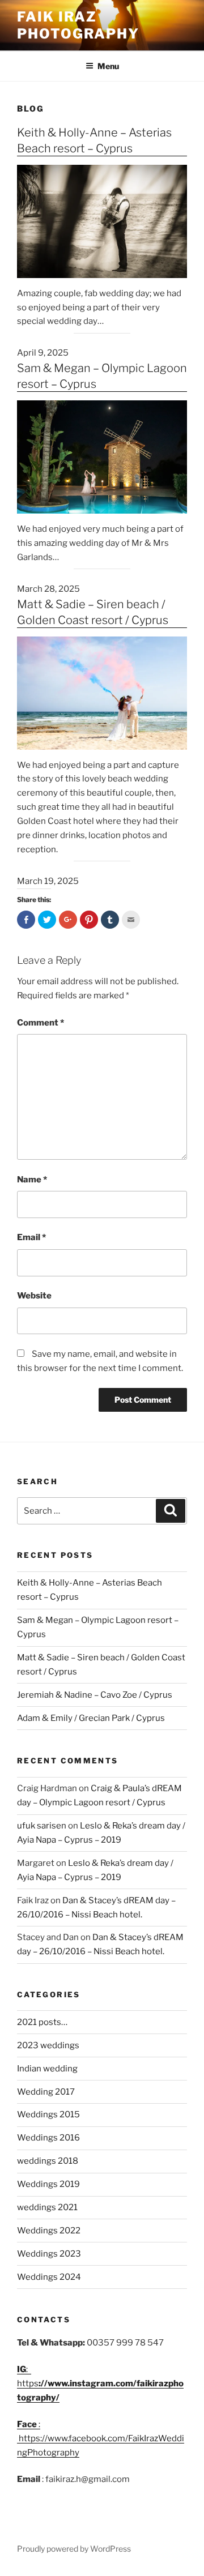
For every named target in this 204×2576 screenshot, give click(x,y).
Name (32, 1180)
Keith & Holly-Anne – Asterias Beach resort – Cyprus (94, 140)
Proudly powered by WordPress (74, 2549)
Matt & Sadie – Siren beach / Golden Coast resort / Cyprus (93, 612)
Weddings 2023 (49, 2254)
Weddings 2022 (49, 2231)
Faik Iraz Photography (78, 25)
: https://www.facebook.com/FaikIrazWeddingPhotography (101, 2438)
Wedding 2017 (46, 2092)
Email (31, 1237)
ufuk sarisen (42, 1826)
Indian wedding (47, 2069)
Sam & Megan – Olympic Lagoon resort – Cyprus (102, 376)
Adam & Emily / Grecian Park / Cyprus (91, 1718)
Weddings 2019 (48, 2184)
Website (34, 1296)
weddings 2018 (48, 2161)
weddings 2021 (47, 2207)
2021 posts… (42, 2022)
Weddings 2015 (48, 2114)
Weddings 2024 (49, 2277)
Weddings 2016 (48, 2138)
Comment (41, 1023)
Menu (108, 66)
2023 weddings (48, 2045)
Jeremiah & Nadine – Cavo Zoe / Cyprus (95, 1695)
